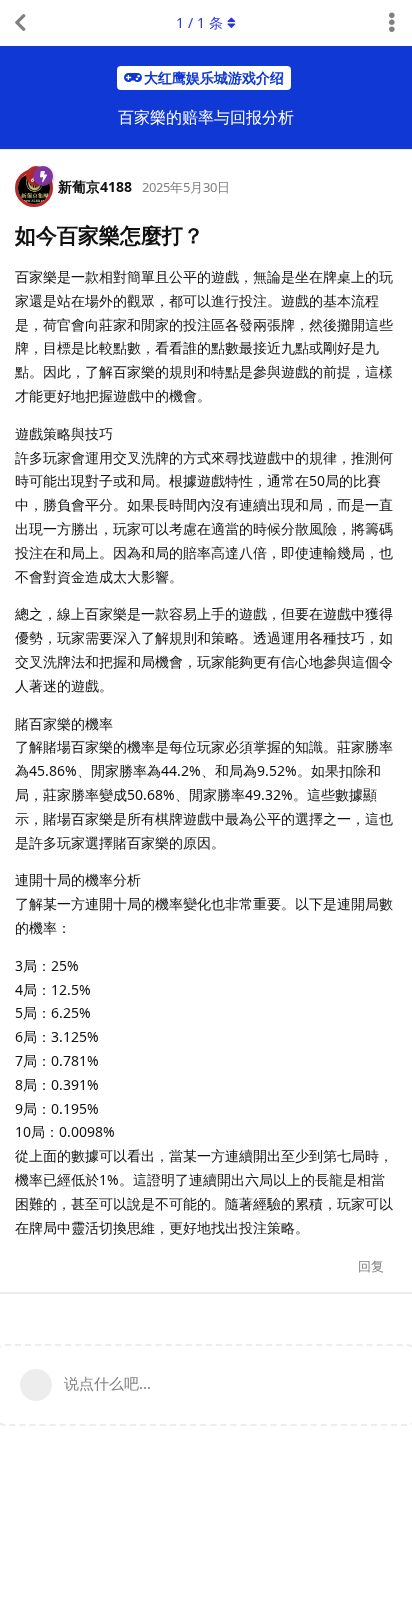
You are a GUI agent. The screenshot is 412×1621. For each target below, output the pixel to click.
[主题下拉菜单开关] (392, 23)
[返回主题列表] (20, 23)
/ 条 (199, 22)
